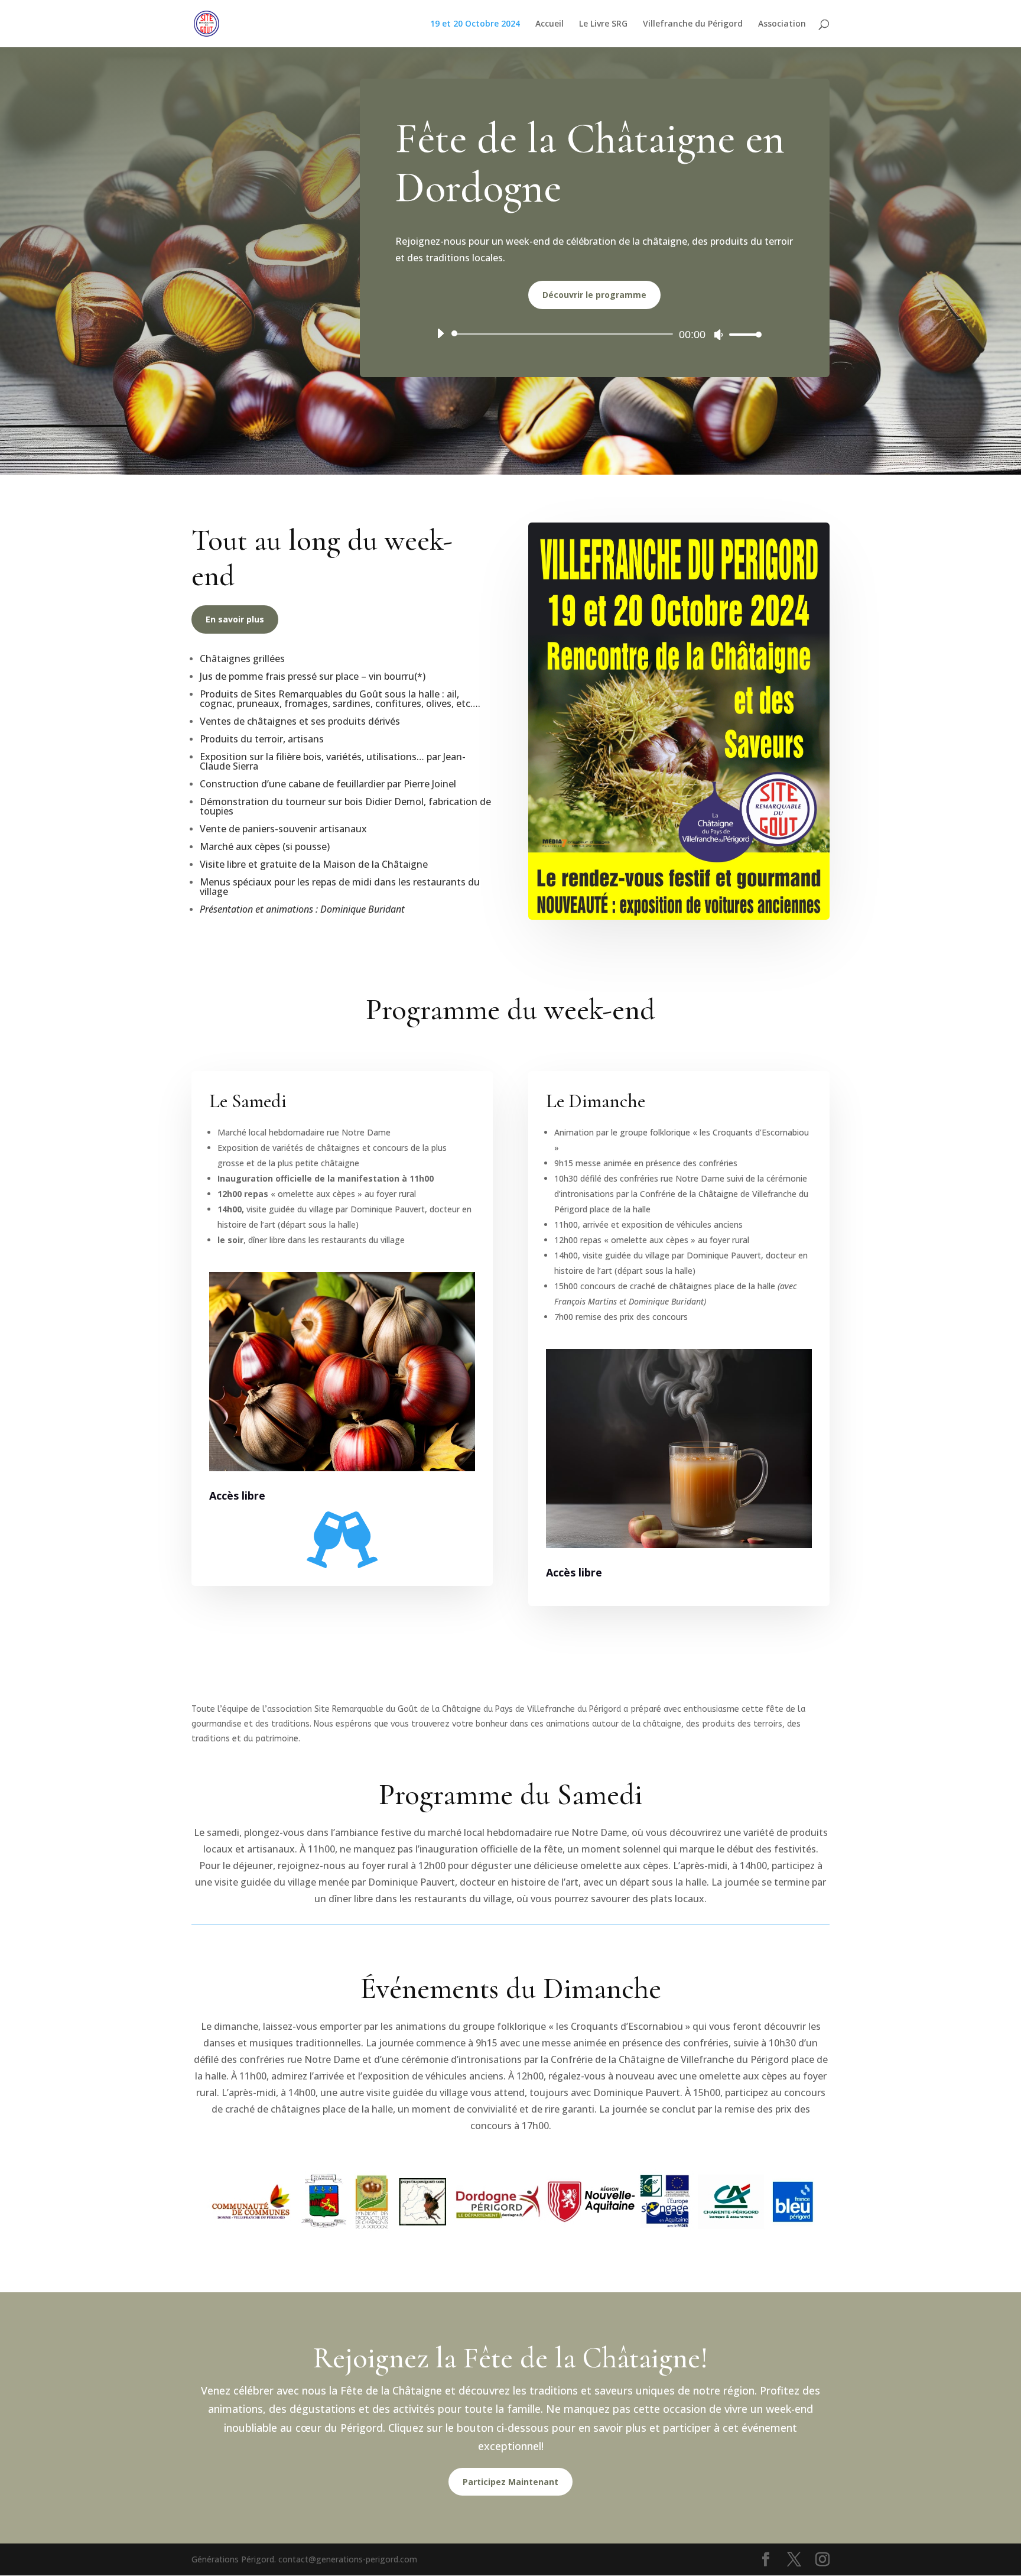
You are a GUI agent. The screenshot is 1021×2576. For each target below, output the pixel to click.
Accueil (549, 24)
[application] (595, 334)
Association (782, 24)
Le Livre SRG (603, 24)
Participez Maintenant (510, 2482)
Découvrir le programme (594, 295)
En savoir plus (235, 619)
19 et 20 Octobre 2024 (475, 24)
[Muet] (718, 335)
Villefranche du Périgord (693, 24)
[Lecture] (440, 333)
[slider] (742, 334)
